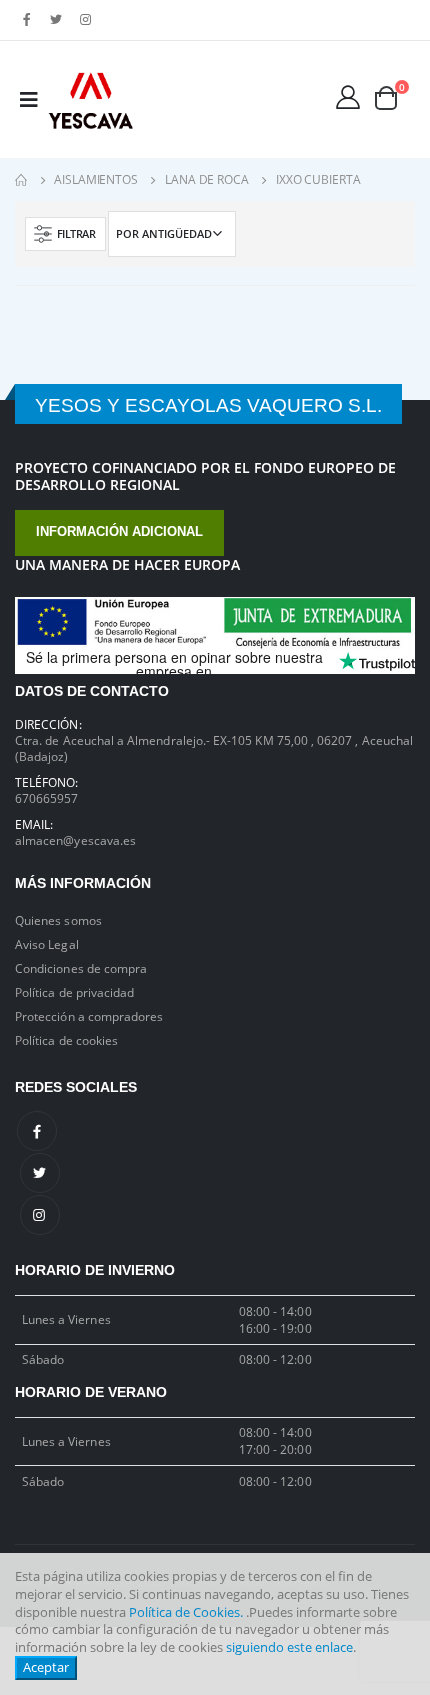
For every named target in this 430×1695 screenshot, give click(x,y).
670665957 (47, 798)
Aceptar (46, 1667)
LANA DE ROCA (207, 179)
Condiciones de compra (81, 968)
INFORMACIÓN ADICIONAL (119, 532)
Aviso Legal (47, 944)
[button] (393, 98)
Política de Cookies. (186, 1612)
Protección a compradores (89, 1016)
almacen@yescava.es (75, 840)
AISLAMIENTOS (96, 179)
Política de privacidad (74, 992)
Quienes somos (58, 920)
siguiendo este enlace (289, 1647)
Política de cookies (66, 1040)
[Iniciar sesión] (348, 97)
